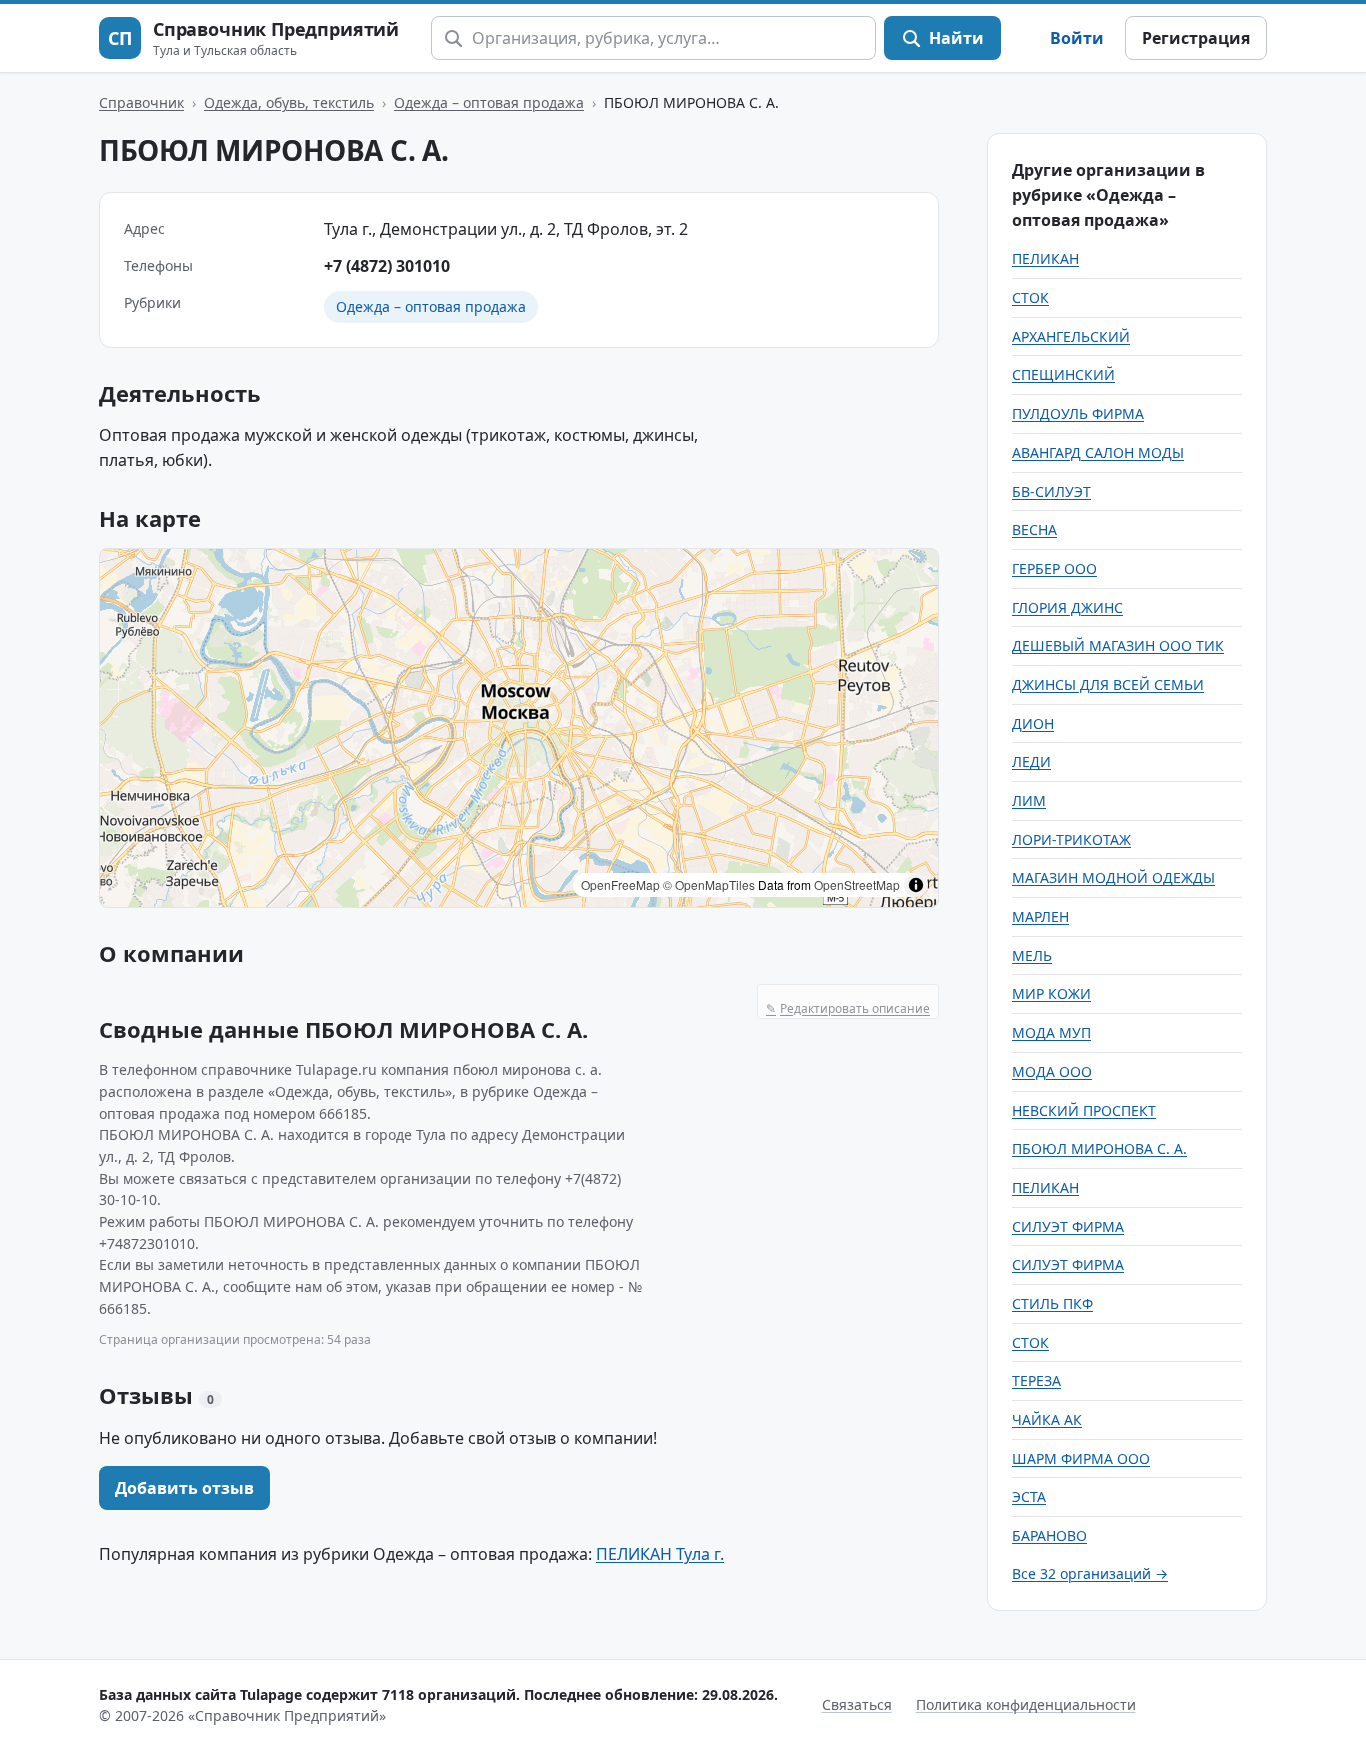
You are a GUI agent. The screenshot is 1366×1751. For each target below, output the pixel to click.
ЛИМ (1029, 800)
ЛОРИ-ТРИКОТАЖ (1071, 839)
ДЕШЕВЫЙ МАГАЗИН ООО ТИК (1118, 645)
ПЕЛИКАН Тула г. (660, 1554)
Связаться (857, 1704)
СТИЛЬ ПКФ (1052, 1303)
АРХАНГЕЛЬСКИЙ (1071, 336)
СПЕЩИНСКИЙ (1063, 374)
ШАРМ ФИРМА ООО (1081, 1458)
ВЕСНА (1034, 529)
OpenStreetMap (857, 884)
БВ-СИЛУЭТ (1051, 491)
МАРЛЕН (1040, 916)
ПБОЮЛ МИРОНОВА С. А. (1099, 1148)
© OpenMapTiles (709, 884)
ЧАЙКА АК (1047, 1419)
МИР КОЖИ (1051, 993)
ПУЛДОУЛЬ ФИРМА (1078, 413)
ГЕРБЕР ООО (1054, 568)
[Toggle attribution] (916, 885)
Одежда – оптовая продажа (489, 102)
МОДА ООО (1052, 1071)
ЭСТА (1029, 1496)
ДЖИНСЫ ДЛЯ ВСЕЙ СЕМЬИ (1108, 684)
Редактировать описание (848, 1008)
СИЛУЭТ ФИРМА (1068, 1226)
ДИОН (1033, 723)
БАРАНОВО (1049, 1535)
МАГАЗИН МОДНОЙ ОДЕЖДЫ (1113, 877)
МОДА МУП (1051, 1032)
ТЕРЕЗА (1036, 1380)
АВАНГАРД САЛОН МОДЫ (1098, 452)
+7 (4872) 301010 (387, 266)
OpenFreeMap (620, 884)
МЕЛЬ (1032, 955)
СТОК (1030, 297)
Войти (1077, 38)
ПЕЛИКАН (1045, 258)
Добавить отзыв (184, 1488)
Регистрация (1196, 38)
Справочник (141, 102)
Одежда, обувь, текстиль (289, 102)
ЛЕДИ (1031, 761)
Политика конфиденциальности (1026, 1704)
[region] (519, 728)
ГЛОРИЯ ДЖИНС (1067, 607)
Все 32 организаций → (1090, 1573)
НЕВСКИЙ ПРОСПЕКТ (1084, 1110)
